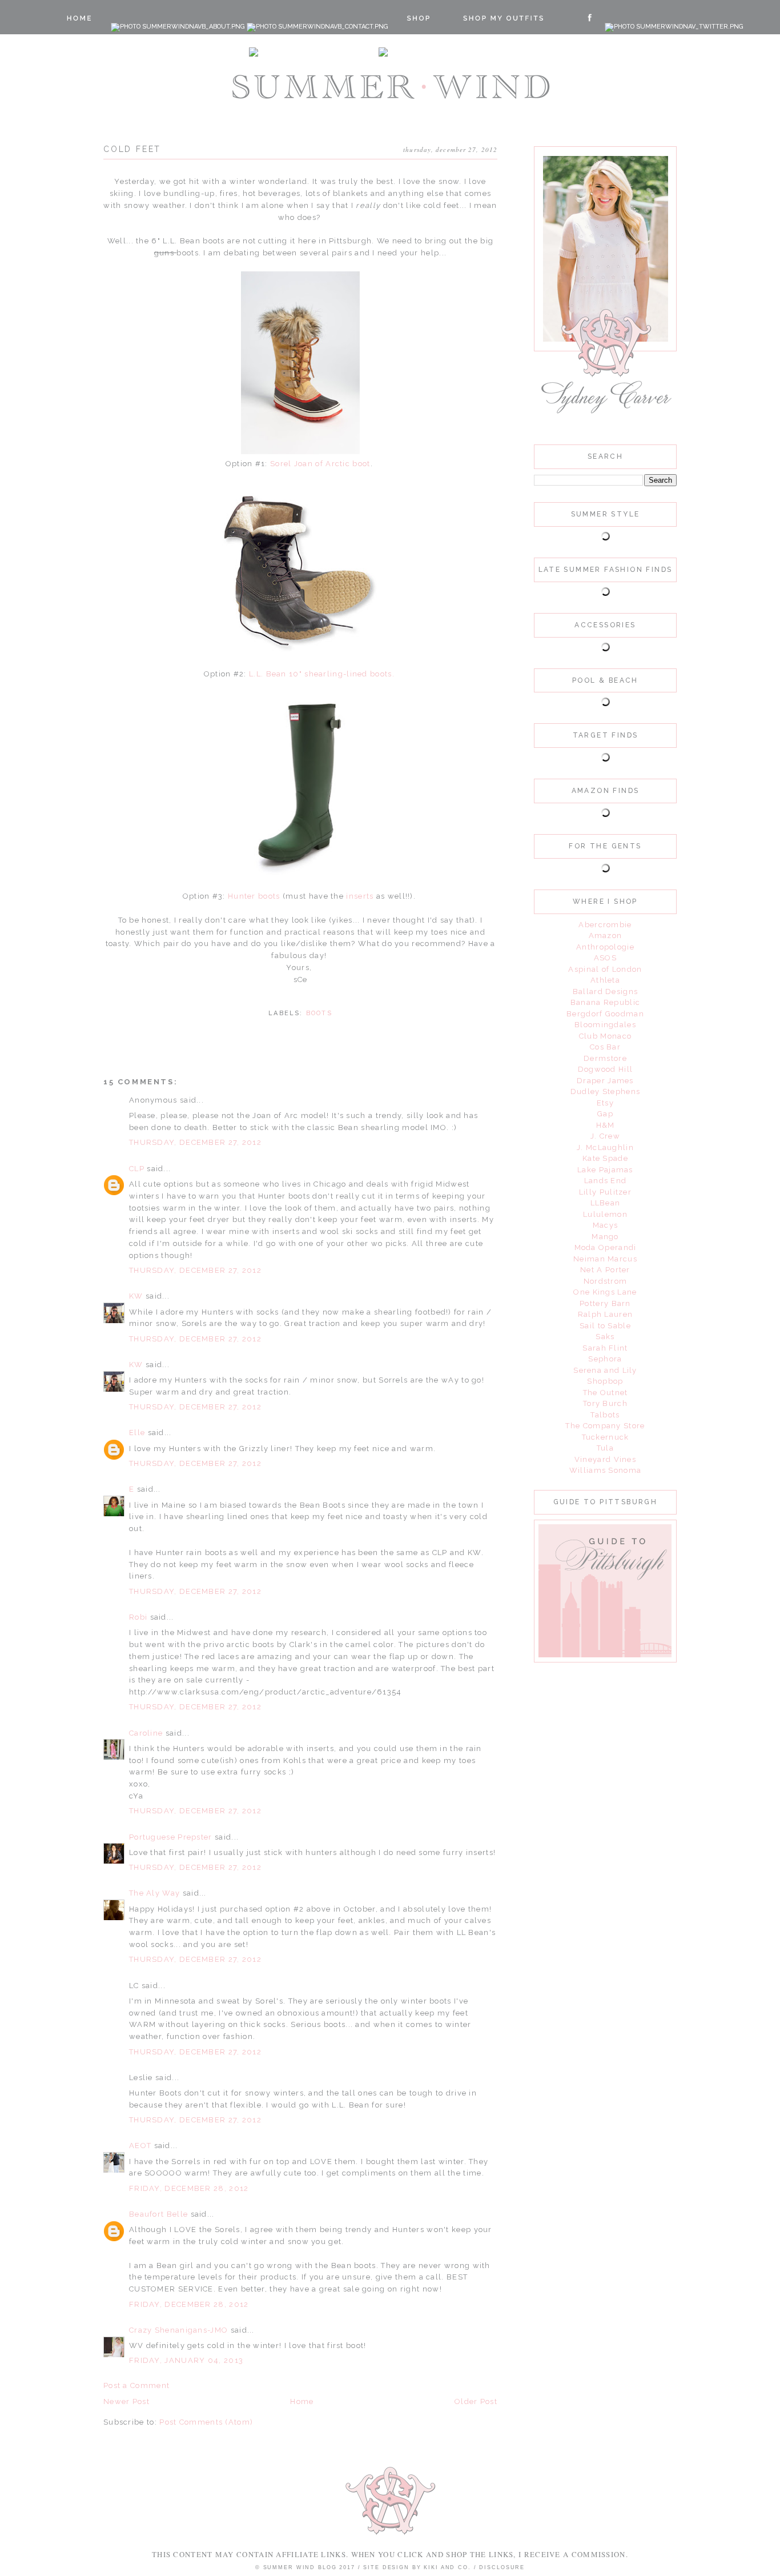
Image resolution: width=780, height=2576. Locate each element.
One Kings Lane (605, 1292)
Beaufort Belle (158, 2214)
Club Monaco (605, 1036)
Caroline (147, 1733)
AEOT (140, 2146)
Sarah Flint (605, 1348)
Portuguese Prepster (171, 1837)
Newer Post (126, 2401)
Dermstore (605, 1058)
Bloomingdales (605, 1025)
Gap (605, 1114)
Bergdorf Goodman (605, 1014)
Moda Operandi (606, 1247)
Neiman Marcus (605, 1259)
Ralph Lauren (606, 1314)
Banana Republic (606, 1002)
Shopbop (605, 1381)
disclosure (502, 2567)
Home (302, 2401)
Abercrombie (605, 925)
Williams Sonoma (606, 1470)
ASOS (605, 958)
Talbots (605, 1415)
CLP (137, 1169)
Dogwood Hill (606, 1069)
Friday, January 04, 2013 (186, 2360)
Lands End (606, 1181)
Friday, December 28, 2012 (189, 2188)
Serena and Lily (605, 1370)
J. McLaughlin (605, 1147)
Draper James (605, 1081)
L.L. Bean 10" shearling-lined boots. (321, 674)
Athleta (605, 980)
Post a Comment (136, 2385)
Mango (605, 1237)
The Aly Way (154, 1893)
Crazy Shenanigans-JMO (178, 2330)
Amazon (606, 936)
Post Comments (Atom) (206, 2422)
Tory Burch (605, 1403)
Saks (605, 1337)
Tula (605, 1448)
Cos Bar (605, 1047)
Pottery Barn (605, 1303)
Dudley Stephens (606, 1091)
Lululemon (605, 1214)
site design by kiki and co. (418, 2567)
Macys (606, 1225)
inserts (360, 896)
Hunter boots (254, 896)
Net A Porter (605, 1270)
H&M (606, 1125)
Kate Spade (605, 1158)
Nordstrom (606, 1281)
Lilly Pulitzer (605, 1192)
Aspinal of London (605, 969)
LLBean (606, 1203)
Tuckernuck (606, 1437)
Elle (137, 1433)
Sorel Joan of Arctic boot (320, 464)
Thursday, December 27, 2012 (195, 1142)
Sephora (605, 1359)
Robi (138, 1617)
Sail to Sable (605, 1326)
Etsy (605, 1103)
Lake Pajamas (605, 1170)
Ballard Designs (606, 991)
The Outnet (606, 1393)
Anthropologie (605, 947)
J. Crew (605, 1136)
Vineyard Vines (605, 1459)
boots (319, 1013)
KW (136, 1296)
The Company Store (605, 1426)
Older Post (476, 2401)
